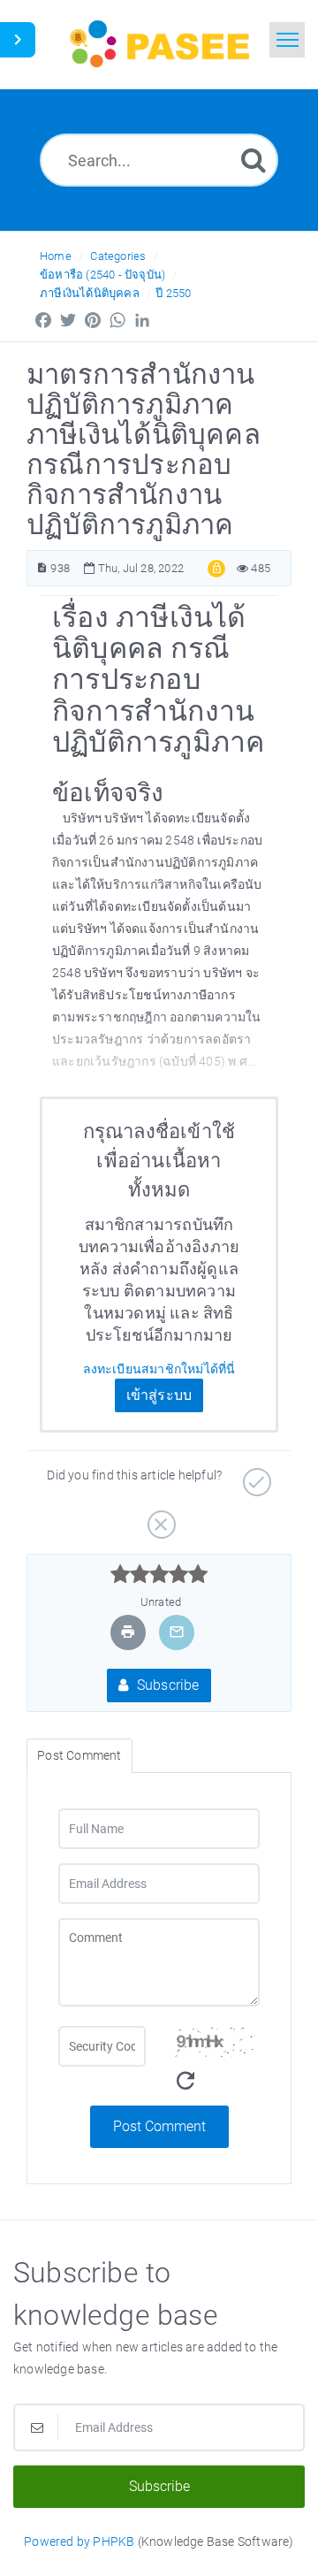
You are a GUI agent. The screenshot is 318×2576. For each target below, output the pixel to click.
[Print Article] (128, 1632)
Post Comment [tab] (79, 1755)
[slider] (159, 1574)
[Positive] (255, 1476)
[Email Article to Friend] (177, 1632)
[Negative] (159, 1518)
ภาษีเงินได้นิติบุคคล (90, 293)
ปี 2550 (173, 293)
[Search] (254, 160)
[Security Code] (216, 2066)
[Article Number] (42, 568)
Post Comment (159, 2126)
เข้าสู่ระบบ (159, 1395)
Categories (118, 256)
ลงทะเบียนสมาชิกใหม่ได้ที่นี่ (159, 1369)
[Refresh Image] (185, 2081)
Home (56, 256)
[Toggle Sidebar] (18, 40)
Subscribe (167, 1685)
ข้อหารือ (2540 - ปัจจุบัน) (102, 275)
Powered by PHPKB (79, 2542)
